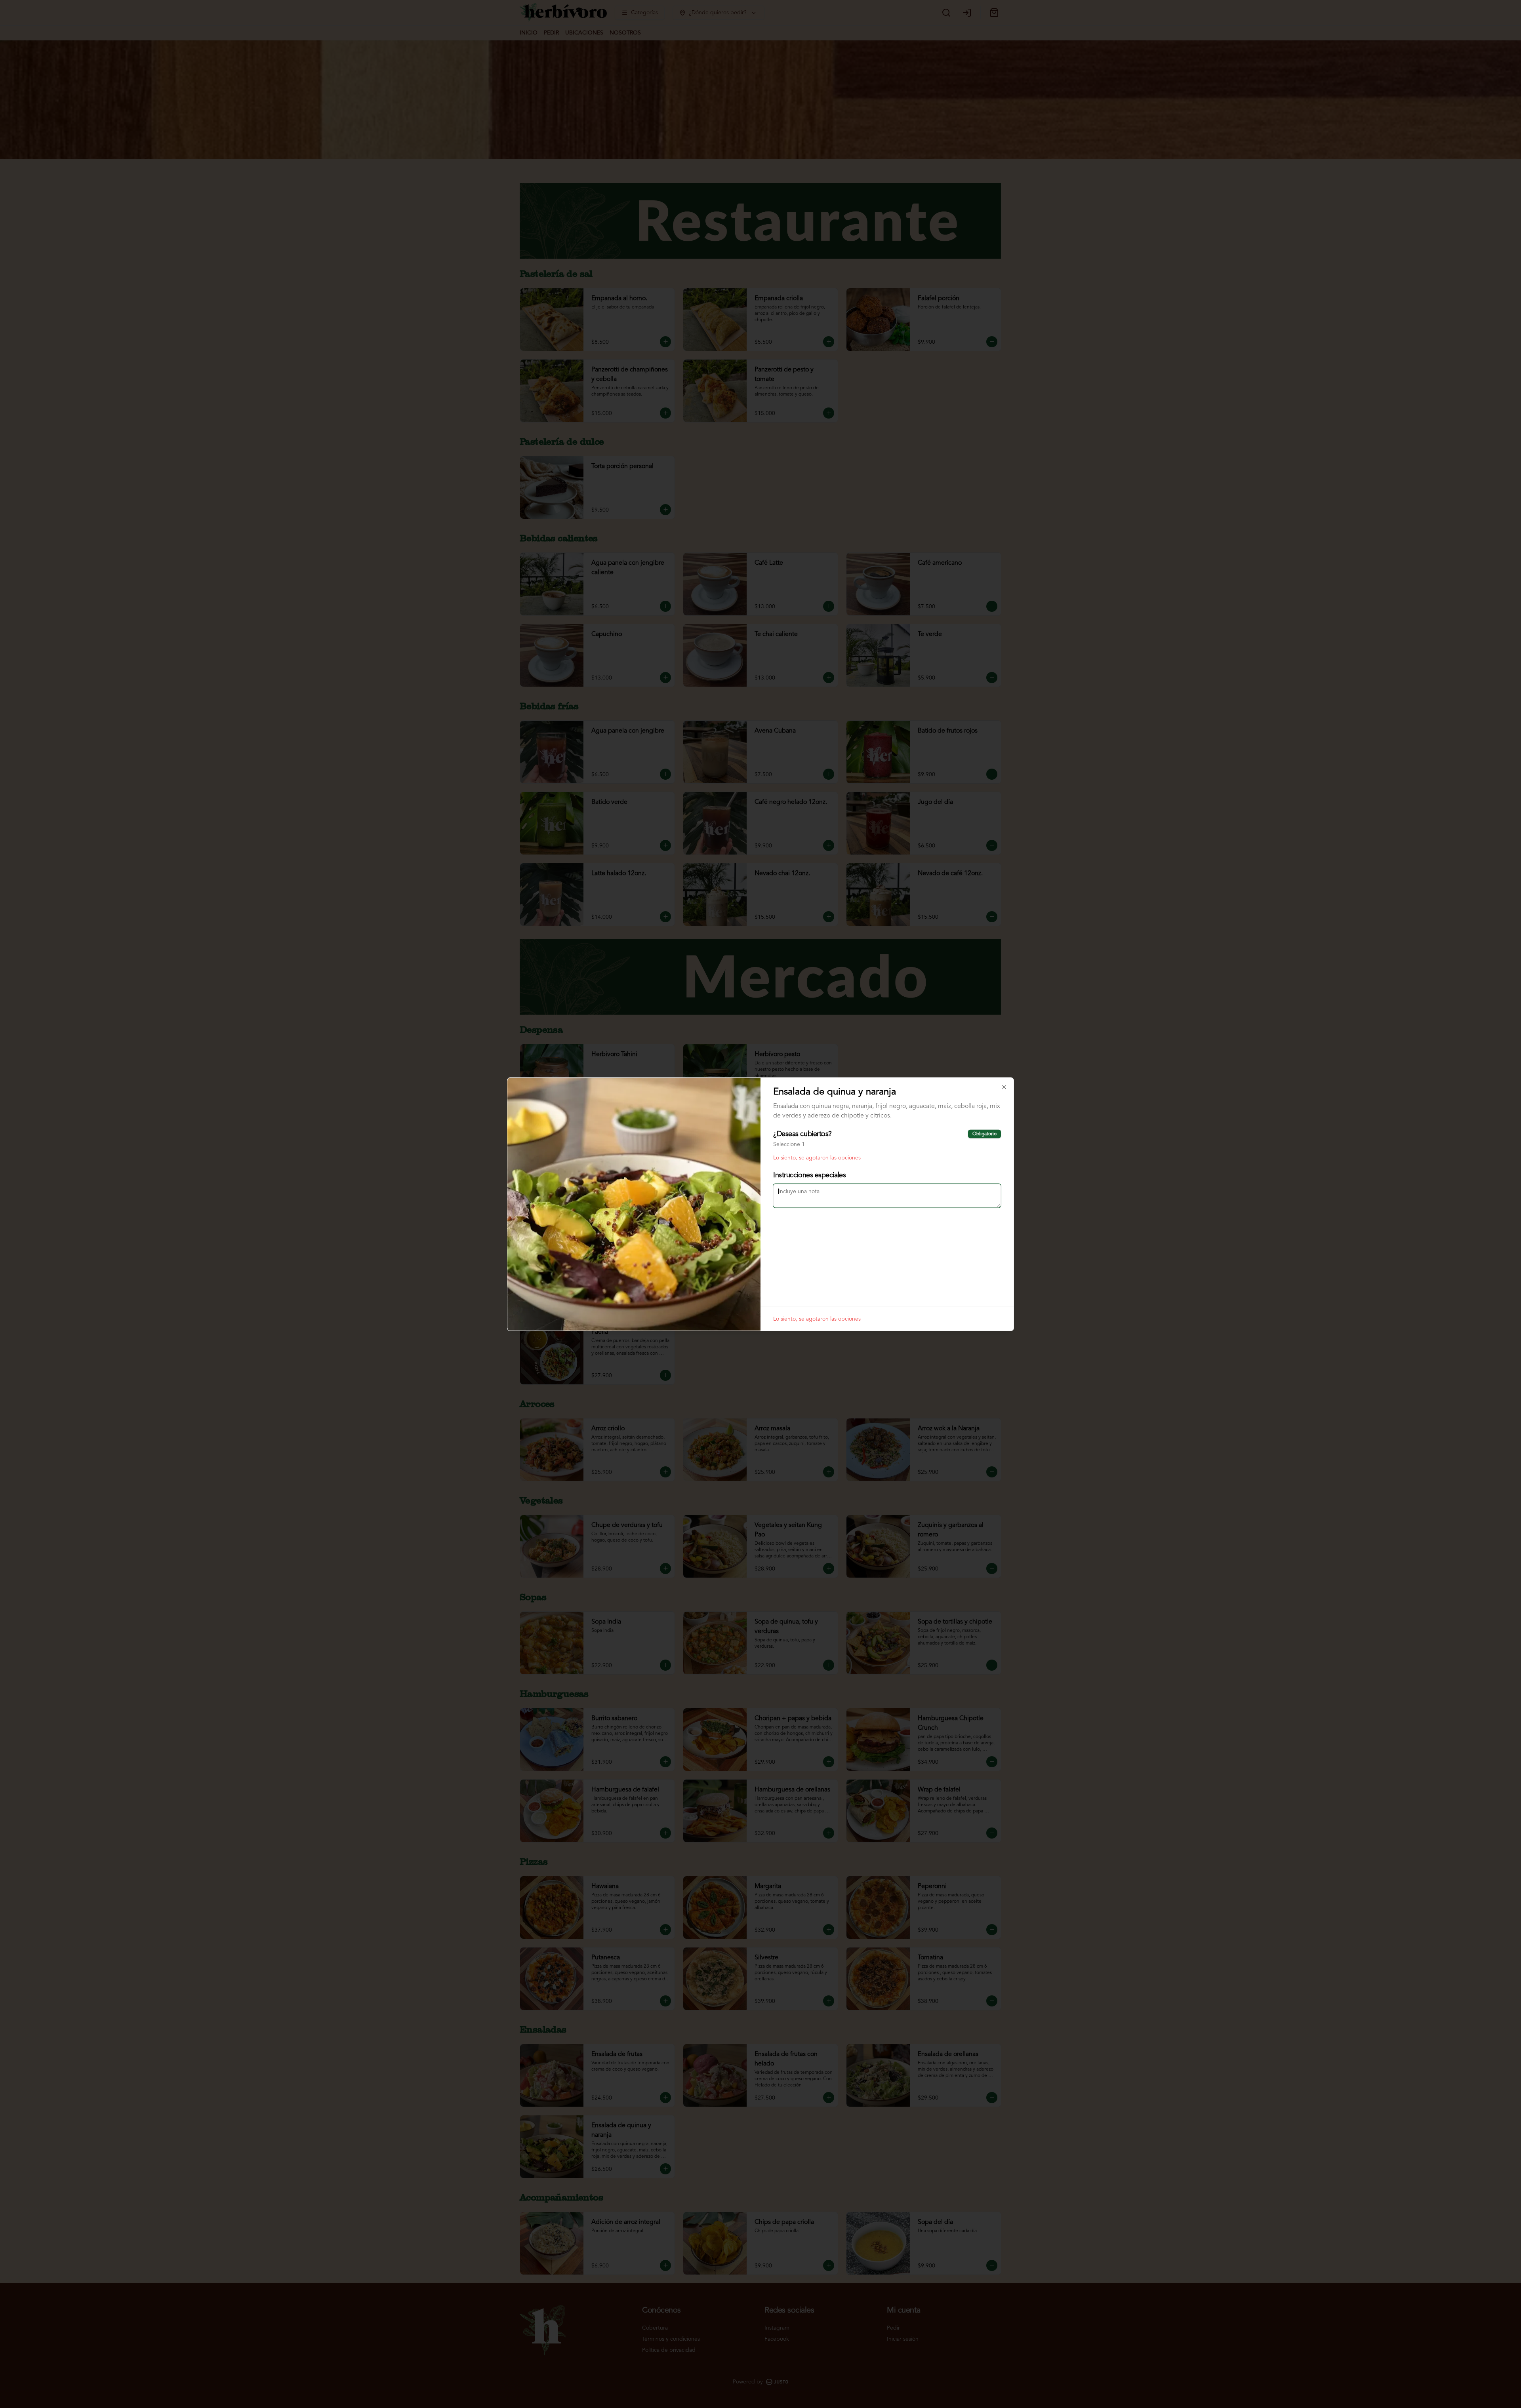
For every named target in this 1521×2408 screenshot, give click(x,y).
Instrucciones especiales (809, 1175)
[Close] (1004, 1087)
